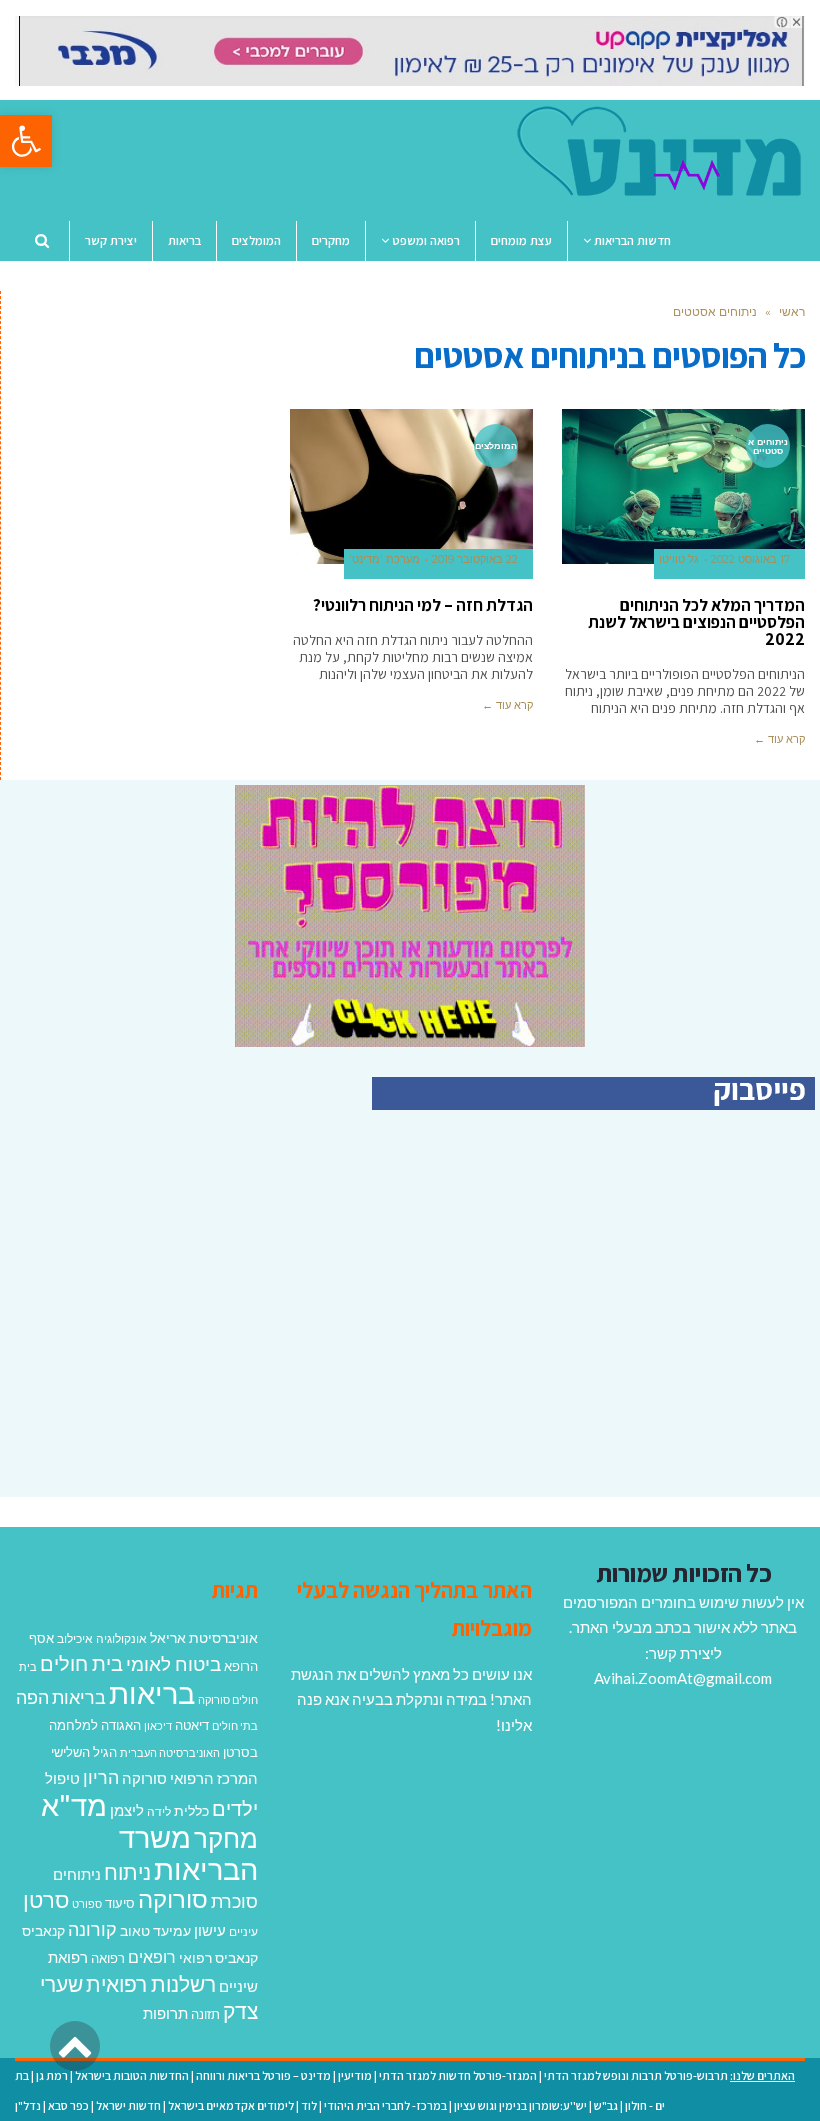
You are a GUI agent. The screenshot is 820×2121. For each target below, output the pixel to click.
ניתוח (127, 1872)
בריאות (152, 1692)
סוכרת (234, 1901)
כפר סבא (68, 2105)
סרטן (46, 1899)
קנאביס (43, 1930)
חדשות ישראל (128, 2105)
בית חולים (81, 1663)
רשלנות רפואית (151, 1984)
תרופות (165, 2013)
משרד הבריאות (188, 1852)
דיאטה (192, 1725)
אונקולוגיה (121, 1638)
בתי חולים (235, 1725)
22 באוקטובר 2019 (475, 559)
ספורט (87, 1903)
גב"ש (606, 2105)
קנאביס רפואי (218, 1957)
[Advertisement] (647, 1325)
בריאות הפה (61, 1697)
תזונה (205, 2014)
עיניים (243, 1931)
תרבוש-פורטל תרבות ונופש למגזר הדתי (636, 2075)
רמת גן (52, 2075)
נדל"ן (28, 2105)
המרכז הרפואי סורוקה (190, 1778)
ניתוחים (77, 1874)
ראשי (792, 311)
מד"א (74, 1804)
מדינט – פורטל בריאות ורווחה (263, 2075)
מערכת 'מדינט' (384, 559)
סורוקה (173, 1899)
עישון (210, 1930)
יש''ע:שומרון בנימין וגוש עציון (520, 2105)
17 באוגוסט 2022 (750, 559)
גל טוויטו (679, 559)
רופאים (152, 1956)
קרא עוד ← (779, 739)
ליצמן (127, 1810)
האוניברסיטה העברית (170, 1752)
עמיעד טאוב (155, 1930)
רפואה (108, 1958)
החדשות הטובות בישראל (132, 2075)
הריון (101, 1777)
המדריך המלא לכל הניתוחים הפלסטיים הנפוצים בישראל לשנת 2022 (696, 622)
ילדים (235, 1808)
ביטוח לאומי (173, 1663)
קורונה (92, 1929)
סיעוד (120, 1903)
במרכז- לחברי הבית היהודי (385, 2105)
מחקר (226, 1838)
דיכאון (158, 1725)
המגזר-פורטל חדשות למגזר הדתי (458, 2075)
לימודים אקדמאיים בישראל (231, 2105)
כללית (191, 1810)
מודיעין (355, 2075)
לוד (309, 2105)
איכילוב (75, 1638)
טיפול (62, 1778)
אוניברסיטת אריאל (204, 1637)
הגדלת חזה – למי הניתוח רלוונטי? (423, 605)
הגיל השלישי (84, 1752)
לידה (159, 1811)
